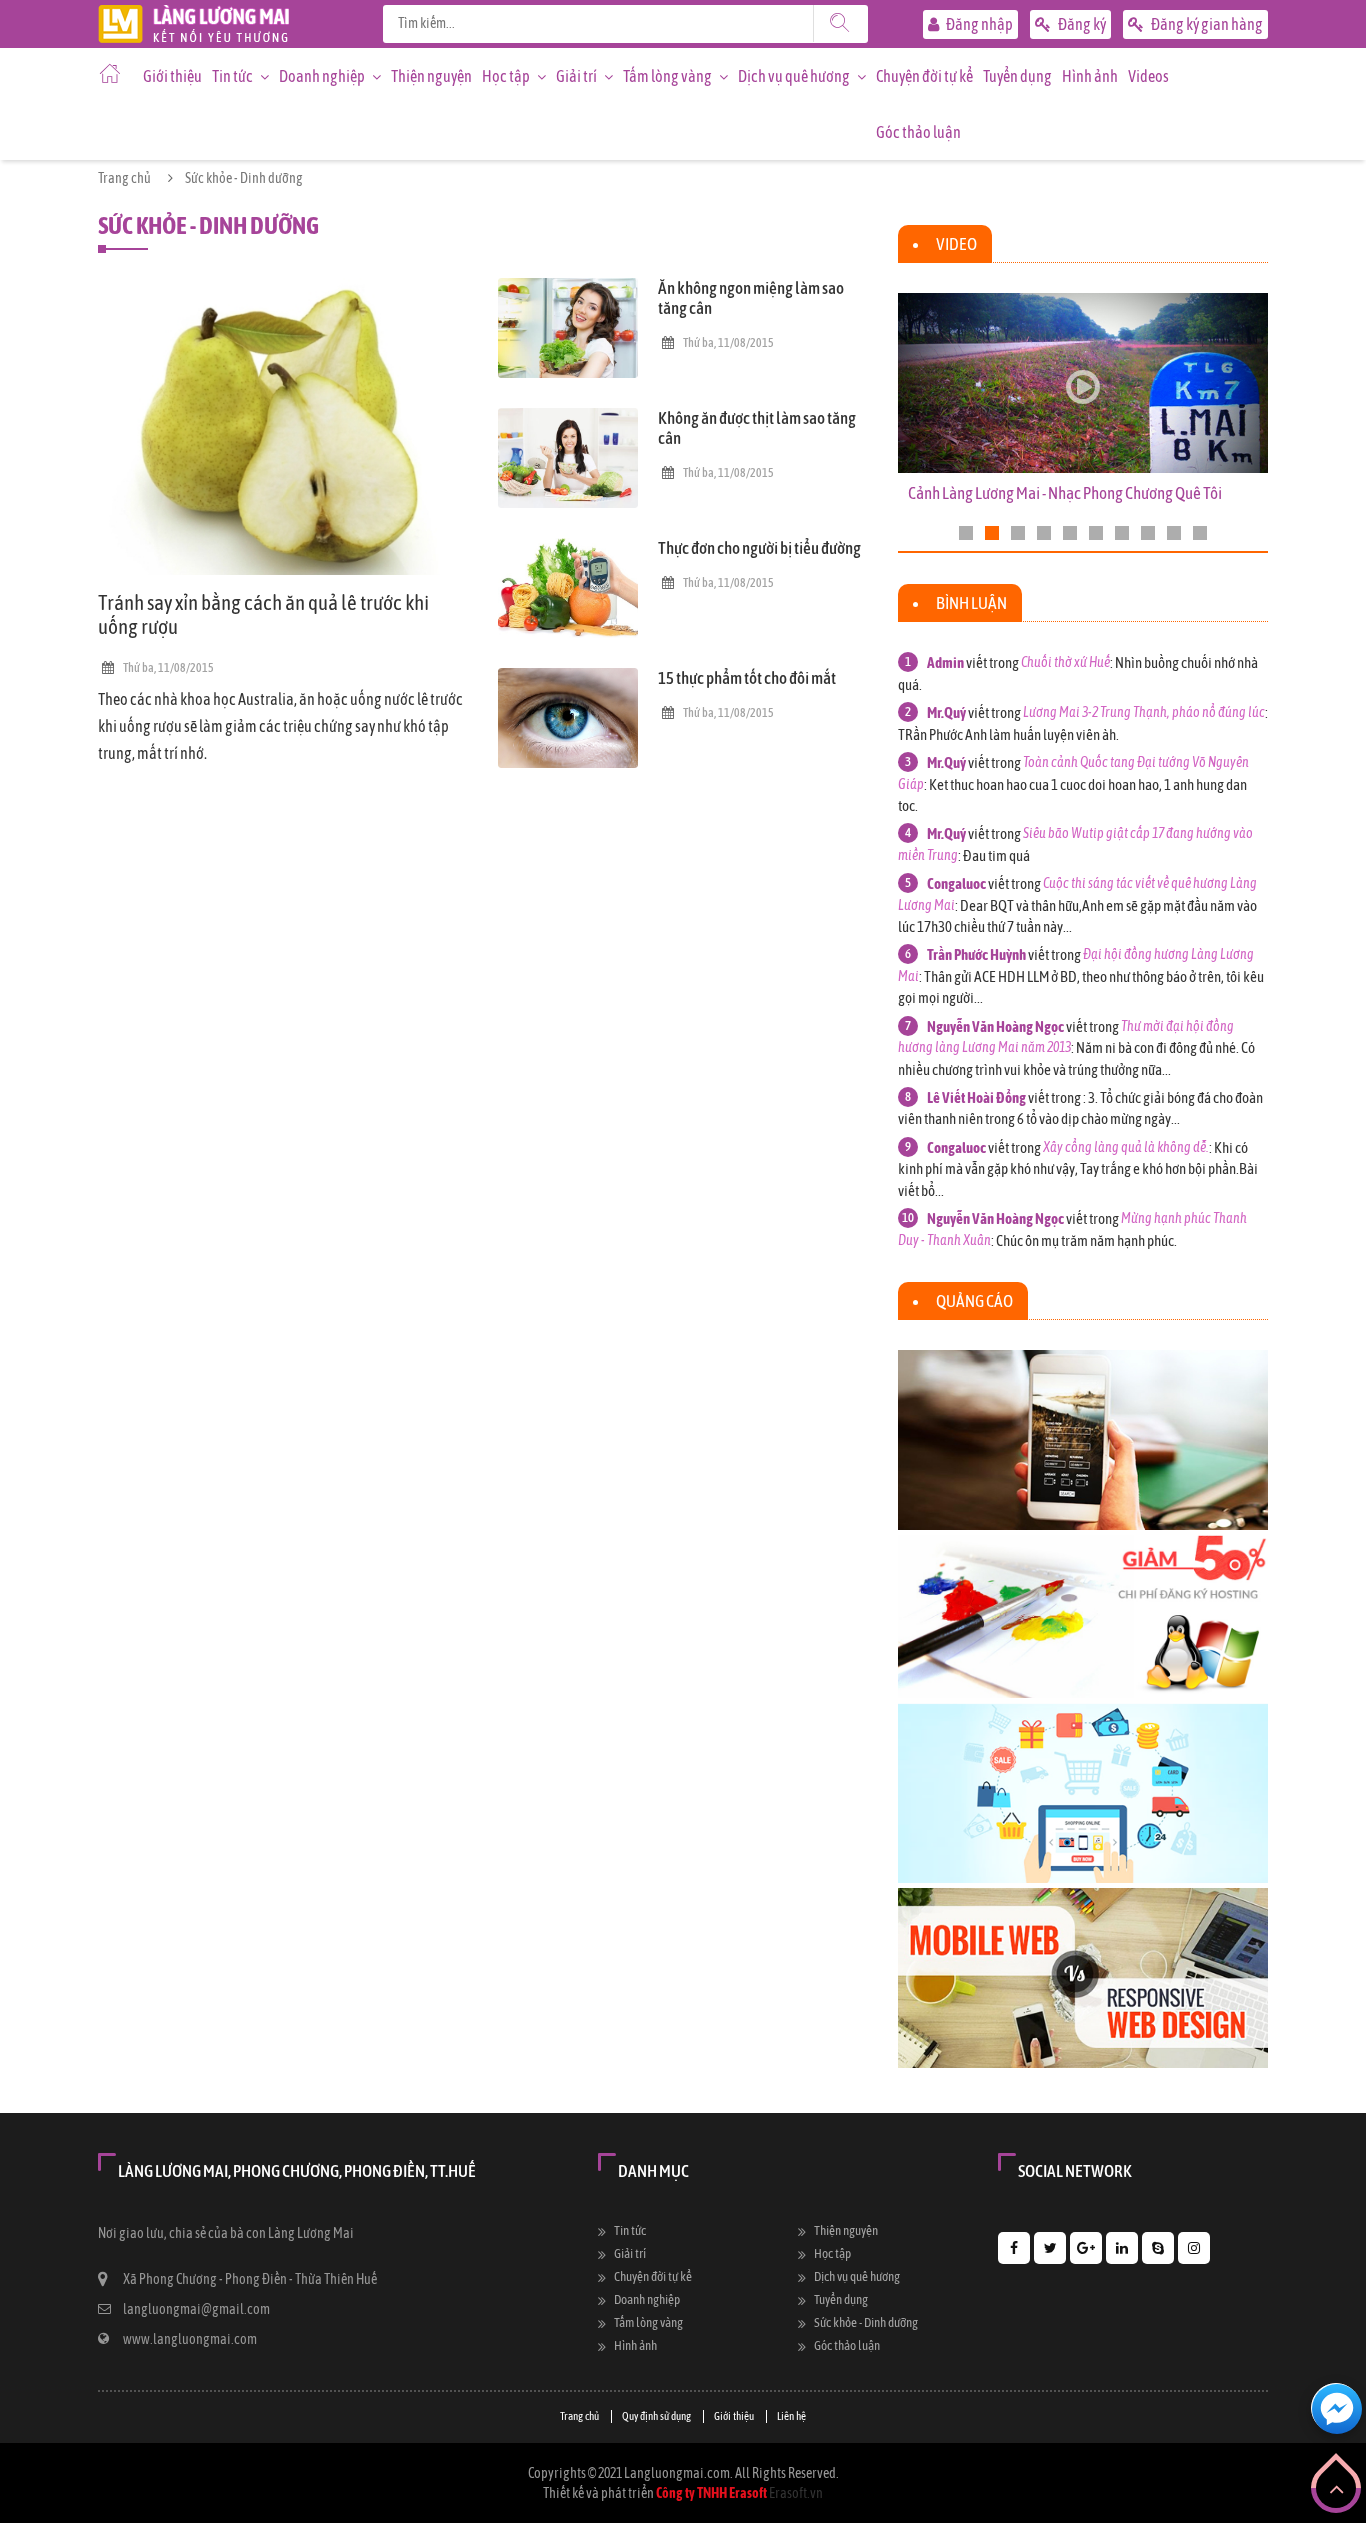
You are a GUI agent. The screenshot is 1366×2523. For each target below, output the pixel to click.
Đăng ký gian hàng (1206, 24)
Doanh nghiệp (322, 76)
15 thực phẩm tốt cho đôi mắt (747, 678)
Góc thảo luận (918, 132)
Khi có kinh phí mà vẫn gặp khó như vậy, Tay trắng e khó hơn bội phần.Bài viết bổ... (1078, 1169)
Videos (1148, 76)
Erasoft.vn (796, 2493)
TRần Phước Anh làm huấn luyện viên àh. (1008, 734)
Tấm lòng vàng (667, 76)
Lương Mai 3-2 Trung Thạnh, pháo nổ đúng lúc (1144, 712)
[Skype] (1158, 2248)
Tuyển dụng (1017, 76)
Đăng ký (1081, 24)
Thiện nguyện (431, 76)
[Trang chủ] (193, 15)
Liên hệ (791, 2416)
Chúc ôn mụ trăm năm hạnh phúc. (1086, 1240)
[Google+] (1086, 2248)
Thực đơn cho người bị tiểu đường (759, 548)
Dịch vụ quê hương (794, 76)
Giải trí (576, 76)
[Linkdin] (1122, 2248)
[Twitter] (1050, 2248)
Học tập (506, 76)
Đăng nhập (978, 24)
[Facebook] (1014, 2248)
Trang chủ (124, 178)
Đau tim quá (996, 855)
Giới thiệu (172, 76)
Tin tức (232, 76)
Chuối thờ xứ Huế (1065, 662)
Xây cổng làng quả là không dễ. (1126, 1147)
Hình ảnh (1090, 76)
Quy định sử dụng (656, 2416)
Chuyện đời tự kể (924, 76)
